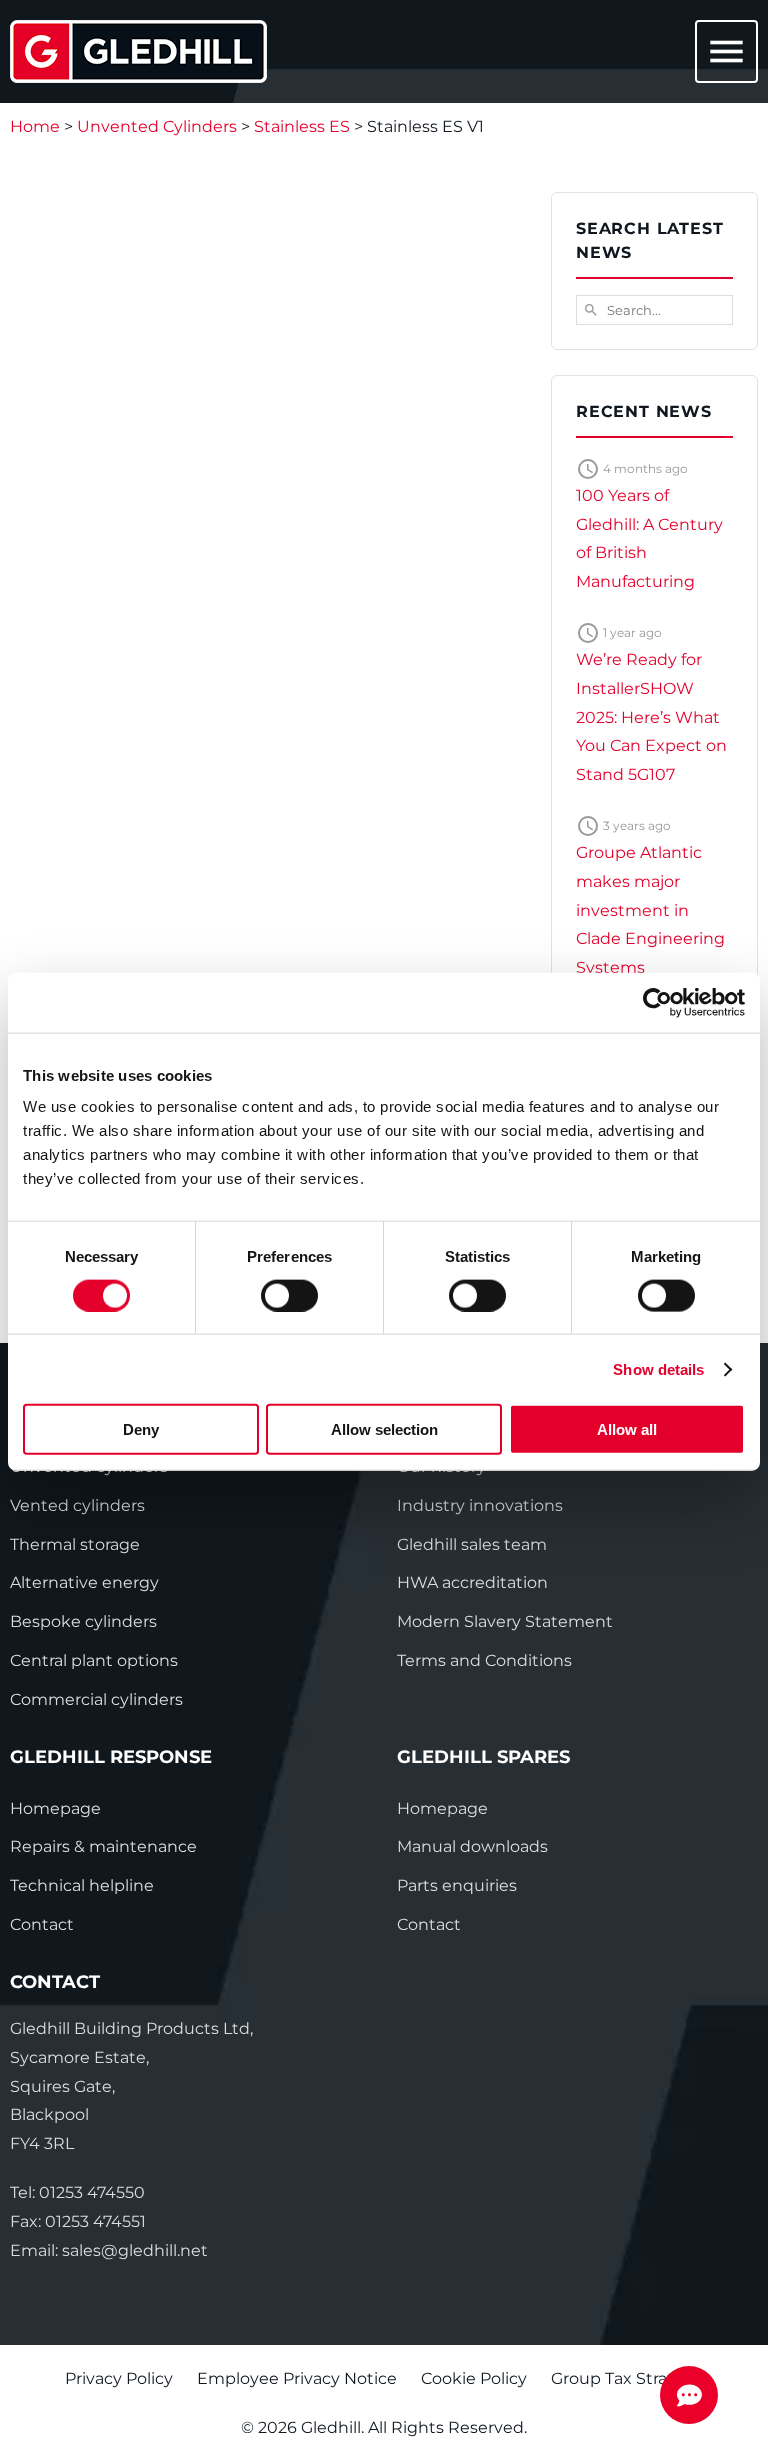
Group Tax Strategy (627, 2378)
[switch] (289, 1295)
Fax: (78, 2221)
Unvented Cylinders (157, 126)
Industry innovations (480, 1505)
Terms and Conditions (484, 1660)
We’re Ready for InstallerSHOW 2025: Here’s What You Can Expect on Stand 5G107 (651, 717)
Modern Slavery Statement (505, 1621)
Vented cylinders (77, 1505)
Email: (109, 2250)
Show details (658, 1368)
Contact (42, 1924)
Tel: (77, 2192)
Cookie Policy (474, 2378)
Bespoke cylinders (83, 1621)
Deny (141, 1429)
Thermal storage (75, 1544)
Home (35, 126)
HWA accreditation (472, 1582)
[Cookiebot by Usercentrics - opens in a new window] (657, 1002)
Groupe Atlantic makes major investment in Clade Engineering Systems (650, 910)
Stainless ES (302, 126)
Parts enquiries (457, 1885)
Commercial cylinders (96, 1699)
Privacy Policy (119, 2378)
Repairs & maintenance (103, 1846)
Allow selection (384, 1429)
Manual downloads (472, 1846)
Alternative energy (84, 1582)
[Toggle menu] (723, 52)
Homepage (55, 1808)
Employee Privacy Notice (297, 2378)
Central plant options (94, 1660)
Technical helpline (82, 1885)
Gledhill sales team (472, 1544)
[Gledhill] (138, 51)
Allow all (627, 1429)
